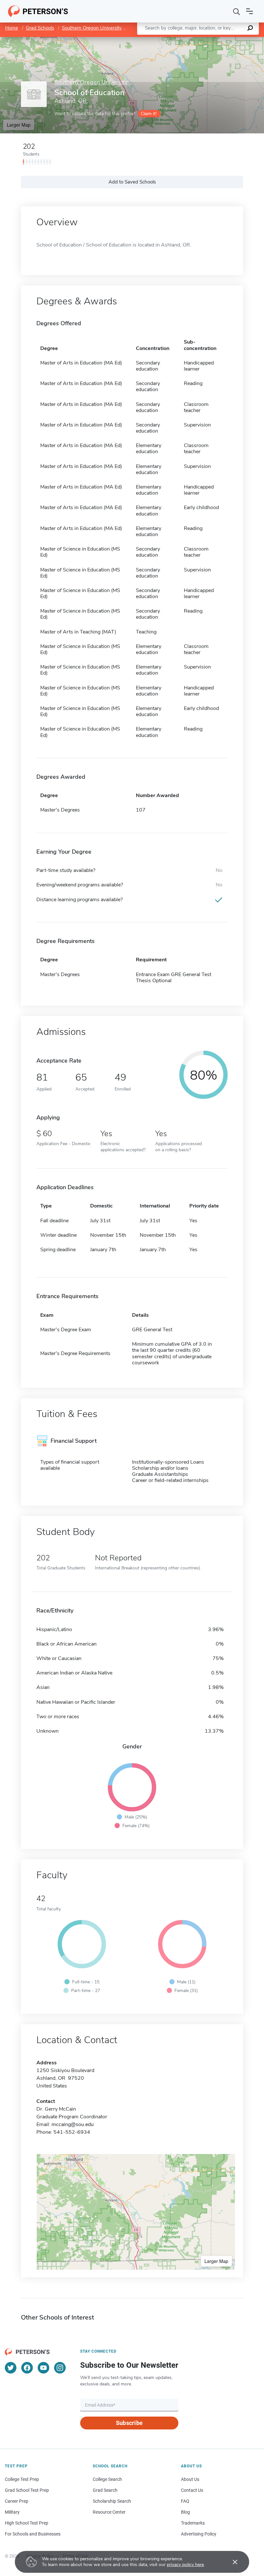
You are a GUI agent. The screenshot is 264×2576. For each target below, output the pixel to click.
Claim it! (149, 114)
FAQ (185, 2501)
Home (12, 28)
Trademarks (193, 2523)
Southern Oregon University (92, 28)
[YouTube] (43, 2368)
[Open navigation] (250, 11)
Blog (185, 2512)
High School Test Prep (27, 2523)
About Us (190, 2479)
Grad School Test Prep (27, 2490)
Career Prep (17, 2501)
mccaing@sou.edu (73, 2124)
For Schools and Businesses (33, 2534)
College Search (107, 2479)
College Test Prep (22, 2479)
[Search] (237, 11)
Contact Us (192, 2490)
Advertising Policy (199, 2534)
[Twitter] (11, 2368)
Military (12, 2512)
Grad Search (105, 2490)
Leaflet (188, 40)
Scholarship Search (112, 2501)
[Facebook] (27, 2368)
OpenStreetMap (220, 40)
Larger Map (19, 125)
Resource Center (109, 2512)
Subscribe (129, 2423)
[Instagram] (60, 2368)
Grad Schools (40, 28)
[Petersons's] (38, 11)
